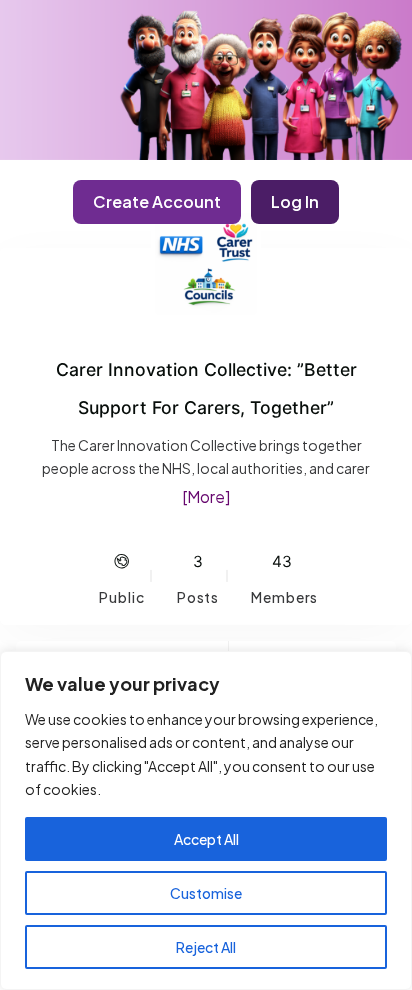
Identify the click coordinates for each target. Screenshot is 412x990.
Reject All (206, 947)
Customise (206, 893)
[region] (206, 820)
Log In (295, 201)
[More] (206, 496)
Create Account (157, 201)
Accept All (206, 839)
